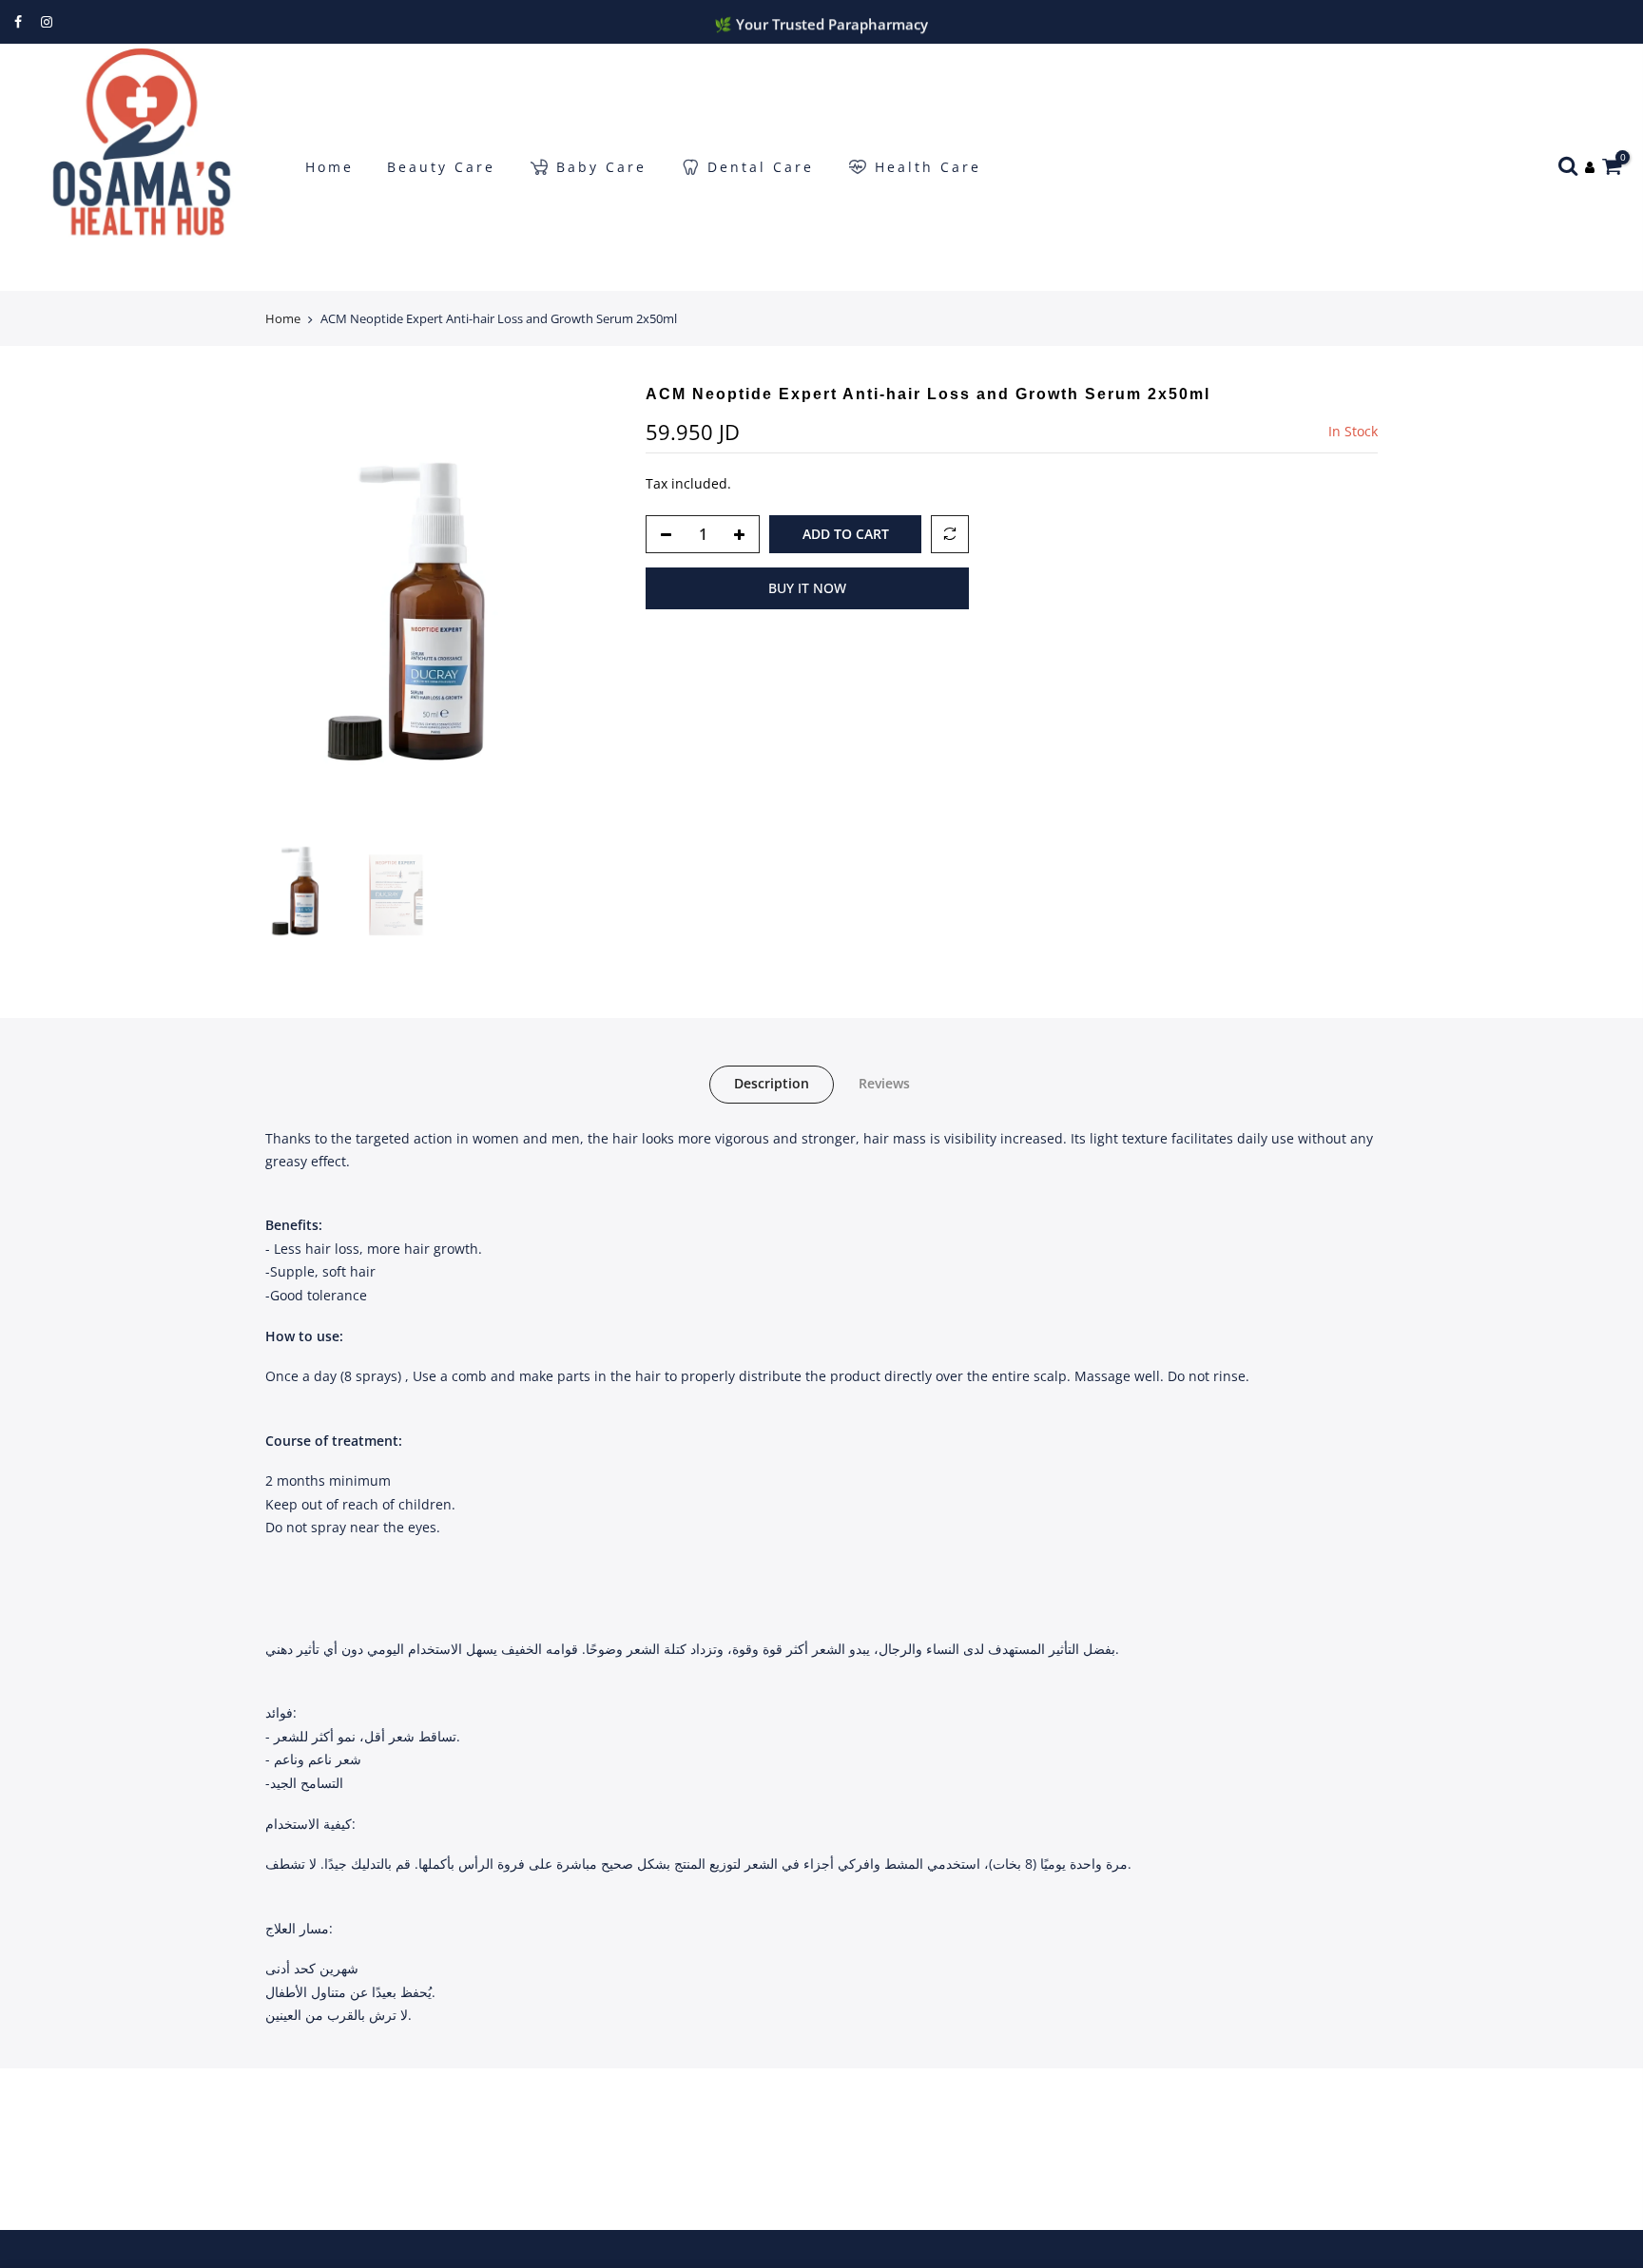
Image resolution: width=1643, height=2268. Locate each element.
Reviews (884, 1083)
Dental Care (761, 167)
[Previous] (299, 609)
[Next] (584, 609)
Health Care (928, 167)
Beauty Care (441, 167)
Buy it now (807, 588)
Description (772, 1083)
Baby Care (601, 167)
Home (329, 167)
